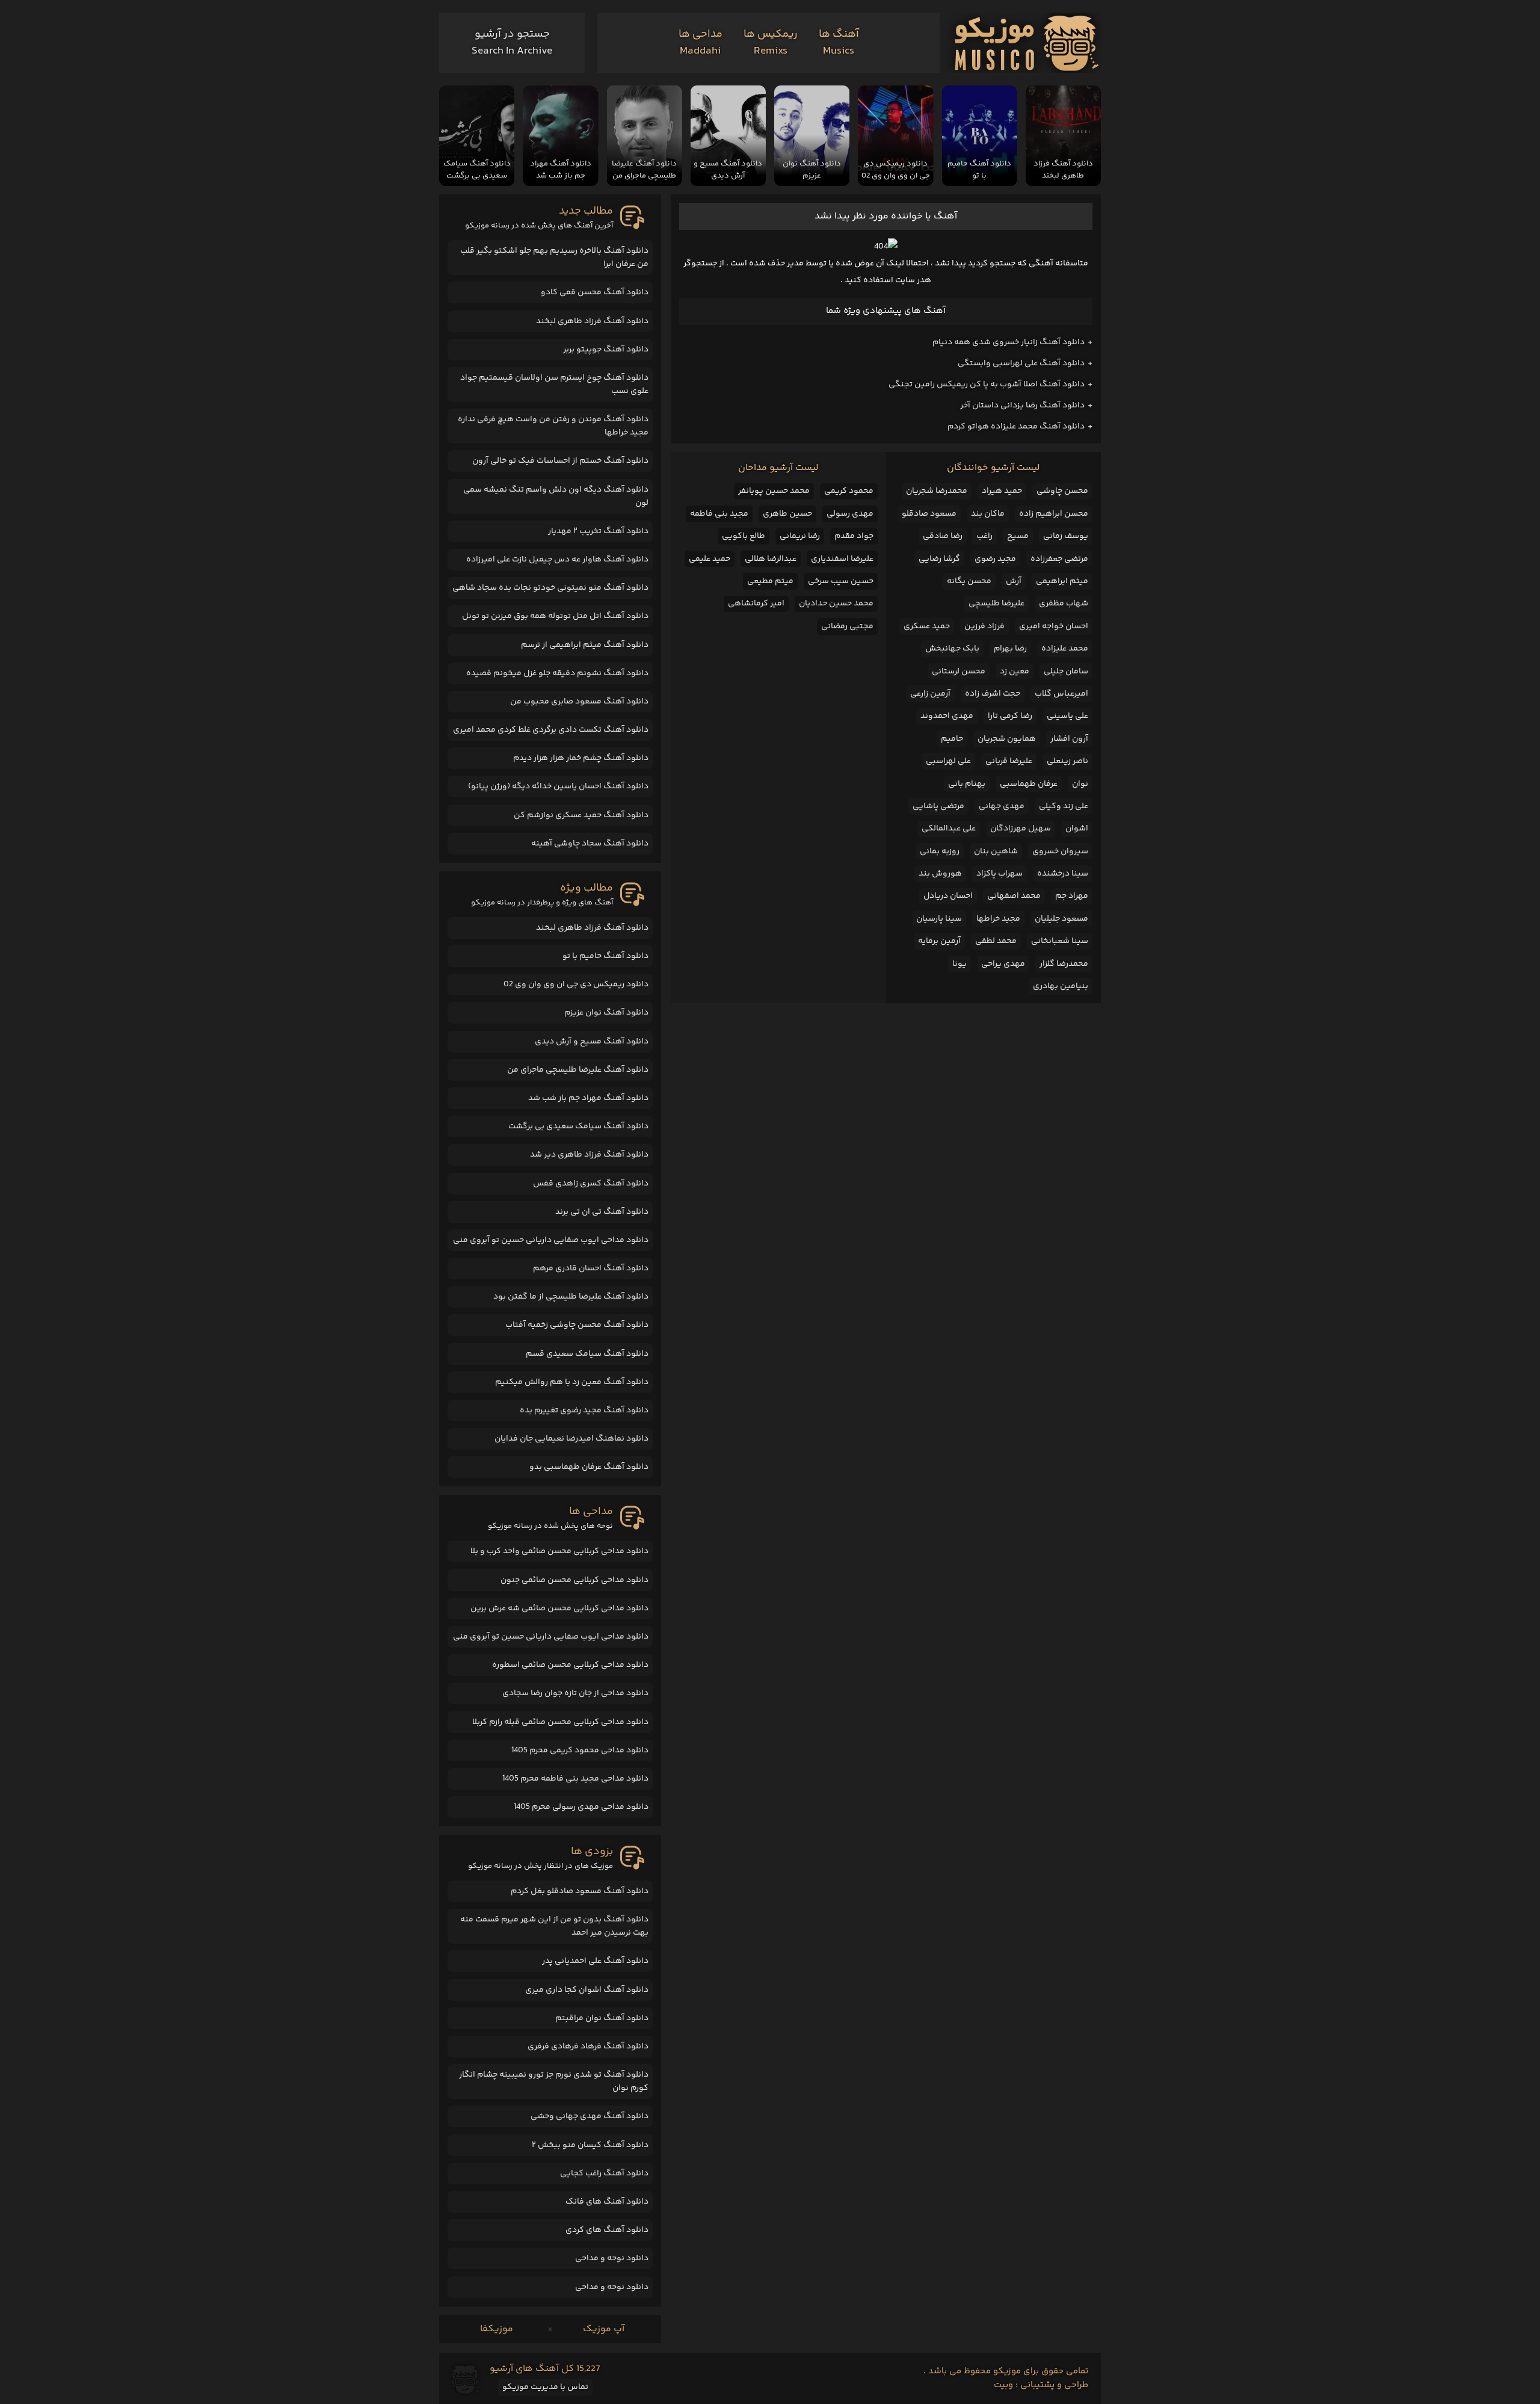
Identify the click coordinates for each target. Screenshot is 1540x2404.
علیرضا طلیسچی (996, 604)
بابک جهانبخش (952, 649)
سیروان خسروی (1060, 851)
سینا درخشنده (1063, 874)
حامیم (952, 739)
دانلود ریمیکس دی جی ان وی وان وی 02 (576, 984)
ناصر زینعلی (1067, 761)
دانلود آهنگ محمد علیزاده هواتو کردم (1016, 427)
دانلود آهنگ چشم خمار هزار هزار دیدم (581, 758)
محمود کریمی (849, 491)
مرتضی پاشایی (938, 806)
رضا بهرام (1010, 649)
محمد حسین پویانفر (774, 491)
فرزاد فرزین (984, 626)
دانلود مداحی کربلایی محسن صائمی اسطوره (570, 1665)
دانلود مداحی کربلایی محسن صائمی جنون (574, 1580)
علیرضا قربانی (1009, 761)
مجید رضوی (995, 559)
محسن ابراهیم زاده (1054, 514)
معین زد (1015, 672)
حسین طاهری (787, 514)
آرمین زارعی (930, 694)
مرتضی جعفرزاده (1059, 559)
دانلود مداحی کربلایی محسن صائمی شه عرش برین (559, 1608)
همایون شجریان (1007, 739)
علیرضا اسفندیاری (842, 559)
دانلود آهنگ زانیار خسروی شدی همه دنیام (1009, 342)
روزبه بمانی (940, 851)
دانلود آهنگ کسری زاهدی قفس (591, 1184)
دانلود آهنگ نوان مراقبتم (602, 2018)
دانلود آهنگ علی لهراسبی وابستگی (1021, 363)
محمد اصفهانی (1014, 896)
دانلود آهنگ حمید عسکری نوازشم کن (581, 815)
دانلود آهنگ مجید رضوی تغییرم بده (584, 1411)
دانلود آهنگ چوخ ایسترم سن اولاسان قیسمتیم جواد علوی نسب (554, 385)
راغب (984, 536)
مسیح (1018, 536)
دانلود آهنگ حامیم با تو (605, 956)
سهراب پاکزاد (999, 874)
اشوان (1077, 829)
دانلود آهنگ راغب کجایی (604, 2174)
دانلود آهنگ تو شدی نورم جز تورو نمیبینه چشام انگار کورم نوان (554, 2081)
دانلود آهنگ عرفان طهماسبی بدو (589, 1467)
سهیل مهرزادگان (1021, 829)
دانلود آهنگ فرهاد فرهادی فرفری (588, 2047)
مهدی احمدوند (947, 716)
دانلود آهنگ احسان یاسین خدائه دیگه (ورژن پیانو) (558, 786)
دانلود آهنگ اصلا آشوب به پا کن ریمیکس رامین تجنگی (987, 385)
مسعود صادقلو (929, 514)
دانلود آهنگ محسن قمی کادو (595, 292)
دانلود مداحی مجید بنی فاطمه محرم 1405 (575, 1779)
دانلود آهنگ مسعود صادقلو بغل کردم (580, 1891)
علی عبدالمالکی (949, 829)
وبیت (1003, 2385)
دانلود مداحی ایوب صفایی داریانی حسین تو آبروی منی (551, 1240)
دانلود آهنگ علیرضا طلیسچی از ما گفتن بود (571, 1297)
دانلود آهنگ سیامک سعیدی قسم (587, 1354)
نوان (1080, 784)
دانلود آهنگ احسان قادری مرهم (591, 1268)
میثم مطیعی (770, 581)
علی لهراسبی (948, 761)
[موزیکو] (1027, 43)
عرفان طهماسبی (1029, 784)
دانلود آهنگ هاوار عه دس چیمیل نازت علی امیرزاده (557, 560)
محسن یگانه (969, 581)
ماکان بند (988, 514)
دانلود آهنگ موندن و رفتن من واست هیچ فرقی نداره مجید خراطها (553, 426)
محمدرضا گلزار (1064, 964)
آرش (1014, 581)
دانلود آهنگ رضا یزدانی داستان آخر (1022, 406)
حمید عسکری (927, 626)
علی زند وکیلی (1064, 806)
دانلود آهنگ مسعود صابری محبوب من (579, 702)
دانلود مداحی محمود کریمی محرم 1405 (580, 1750)
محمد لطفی (996, 941)
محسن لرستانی (959, 672)
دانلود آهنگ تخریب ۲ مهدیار (598, 531)
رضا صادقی (943, 536)
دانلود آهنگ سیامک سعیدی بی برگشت (578, 1126)
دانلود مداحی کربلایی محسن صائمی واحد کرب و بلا (559, 1551)
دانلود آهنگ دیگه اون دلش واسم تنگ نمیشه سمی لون (556, 496)
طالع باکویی (744, 536)
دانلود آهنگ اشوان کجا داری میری (587, 1990)
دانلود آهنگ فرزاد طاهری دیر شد (589, 1155)
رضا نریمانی (800, 536)
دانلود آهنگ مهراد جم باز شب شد (588, 1098)
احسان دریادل (948, 896)
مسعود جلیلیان (1061, 919)
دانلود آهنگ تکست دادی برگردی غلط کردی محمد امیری (551, 730)
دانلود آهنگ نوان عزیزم (606, 1013)
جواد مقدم (854, 536)
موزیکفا (497, 2329)
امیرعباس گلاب (1061, 694)
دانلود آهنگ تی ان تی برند (602, 1212)
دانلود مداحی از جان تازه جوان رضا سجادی (575, 1693)
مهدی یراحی (1003, 964)
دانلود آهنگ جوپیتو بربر (606, 350)
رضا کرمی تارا (1010, 716)
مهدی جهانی (1002, 806)
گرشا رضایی (939, 559)
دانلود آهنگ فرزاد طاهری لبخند (592, 321)
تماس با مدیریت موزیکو (545, 2387)
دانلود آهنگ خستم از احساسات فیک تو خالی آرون (560, 461)
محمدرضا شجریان (937, 491)
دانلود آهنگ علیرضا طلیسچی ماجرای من (578, 1070)
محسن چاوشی (1062, 491)
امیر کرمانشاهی (756, 604)
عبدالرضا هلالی (771, 559)
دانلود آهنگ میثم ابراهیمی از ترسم (585, 645)
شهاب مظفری (1064, 604)
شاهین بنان (996, 851)
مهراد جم (1072, 896)
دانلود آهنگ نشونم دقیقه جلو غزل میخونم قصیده (557, 673)
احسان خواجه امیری (1054, 626)
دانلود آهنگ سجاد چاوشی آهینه (590, 844)
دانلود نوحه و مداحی (612, 2258)
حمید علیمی (710, 559)
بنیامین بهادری (1061, 986)
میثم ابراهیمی (1062, 581)
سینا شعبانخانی (1060, 941)
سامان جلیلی (1066, 672)
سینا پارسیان (939, 919)
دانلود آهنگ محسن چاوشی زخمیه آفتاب (577, 1325)
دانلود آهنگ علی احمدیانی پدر (595, 1961)
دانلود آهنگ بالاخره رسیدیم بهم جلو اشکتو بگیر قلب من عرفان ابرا (554, 258)
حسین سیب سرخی (841, 581)
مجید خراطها (998, 919)
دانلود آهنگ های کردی (607, 2230)
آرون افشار (1069, 739)
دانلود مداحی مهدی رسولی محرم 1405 (581, 1807)
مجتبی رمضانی (847, 626)
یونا (959, 964)
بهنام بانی (967, 784)
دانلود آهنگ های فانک (607, 2202)
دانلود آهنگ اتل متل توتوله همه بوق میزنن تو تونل (555, 616)
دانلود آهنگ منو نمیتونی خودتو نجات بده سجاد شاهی (550, 588)
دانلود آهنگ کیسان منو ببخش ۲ (590, 2145)
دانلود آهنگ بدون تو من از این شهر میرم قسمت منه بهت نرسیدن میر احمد (554, 1926)
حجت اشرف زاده (993, 694)
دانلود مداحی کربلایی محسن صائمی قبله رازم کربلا (560, 1722)
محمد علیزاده (1065, 649)
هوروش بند (940, 874)
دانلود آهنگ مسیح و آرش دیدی (592, 1042)
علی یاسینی (1067, 716)
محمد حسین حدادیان (836, 604)
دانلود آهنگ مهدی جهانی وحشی (590, 2116)
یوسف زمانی (1066, 536)
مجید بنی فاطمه (719, 514)
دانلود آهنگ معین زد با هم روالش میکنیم (572, 1382)
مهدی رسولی (850, 514)
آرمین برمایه (939, 941)
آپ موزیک (604, 2329)
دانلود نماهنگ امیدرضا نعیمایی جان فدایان (571, 1439)
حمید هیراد (1002, 491)
